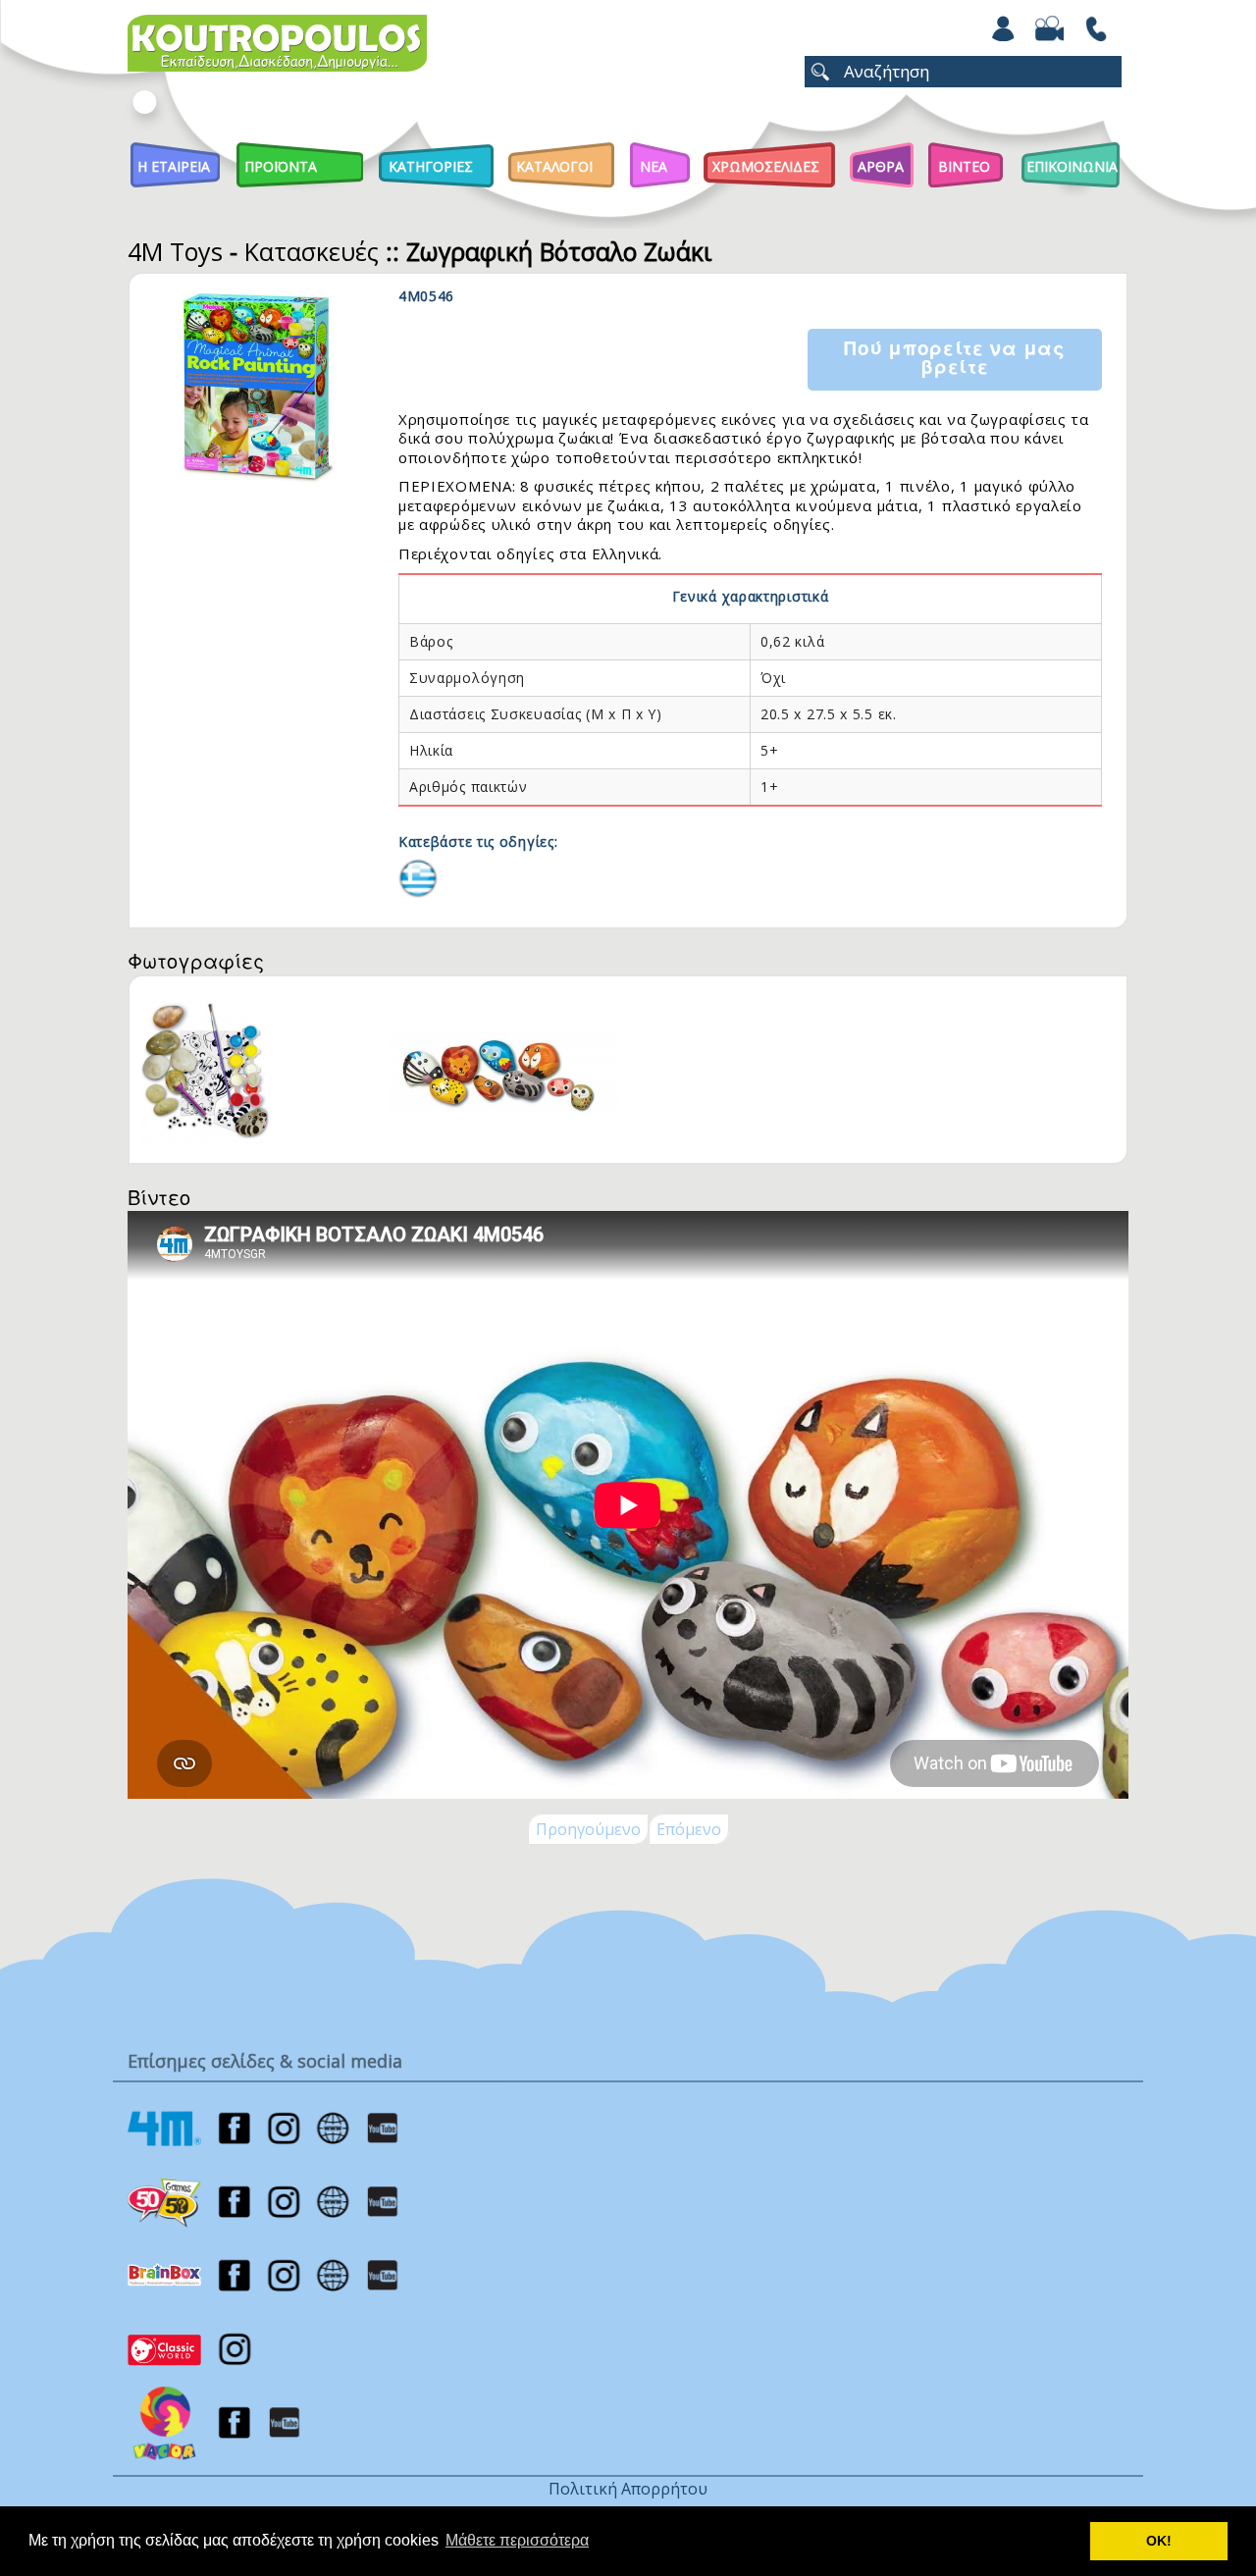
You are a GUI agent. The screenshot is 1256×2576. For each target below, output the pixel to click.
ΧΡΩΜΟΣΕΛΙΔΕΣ (766, 166)
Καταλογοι (554, 166)
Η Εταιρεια (174, 166)
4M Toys (175, 251)
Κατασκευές (312, 251)
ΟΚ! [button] (1159, 2541)
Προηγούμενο (588, 1829)
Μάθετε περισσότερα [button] (517, 2540)
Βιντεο (964, 166)
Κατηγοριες (431, 166)
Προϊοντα (281, 166)
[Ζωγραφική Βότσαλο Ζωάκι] (418, 876)
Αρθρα (881, 166)
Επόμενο (689, 1829)
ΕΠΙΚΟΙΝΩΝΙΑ (1072, 166)
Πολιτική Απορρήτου (628, 2489)
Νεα (654, 166)
